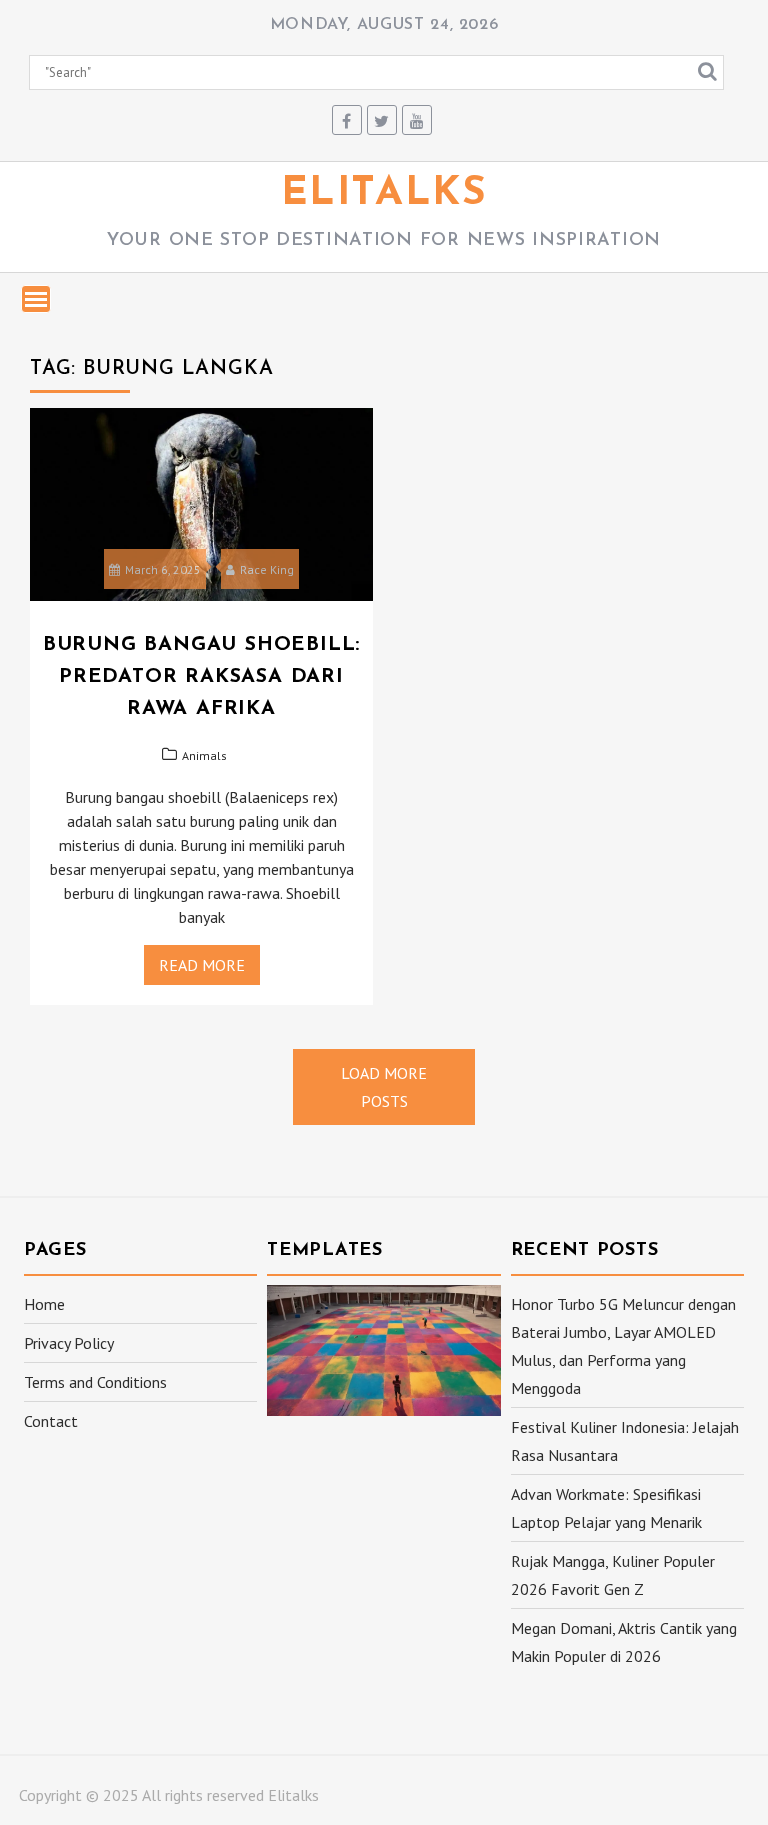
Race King (267, 569)
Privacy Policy (69, 1343)
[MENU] (36, 299)
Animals (204, 755)
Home (44, 1304)
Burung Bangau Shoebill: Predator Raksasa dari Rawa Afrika (201, 677)
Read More (202, 965)
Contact (51, 1421)
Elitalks (384, 194)
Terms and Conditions (95, 1382)
